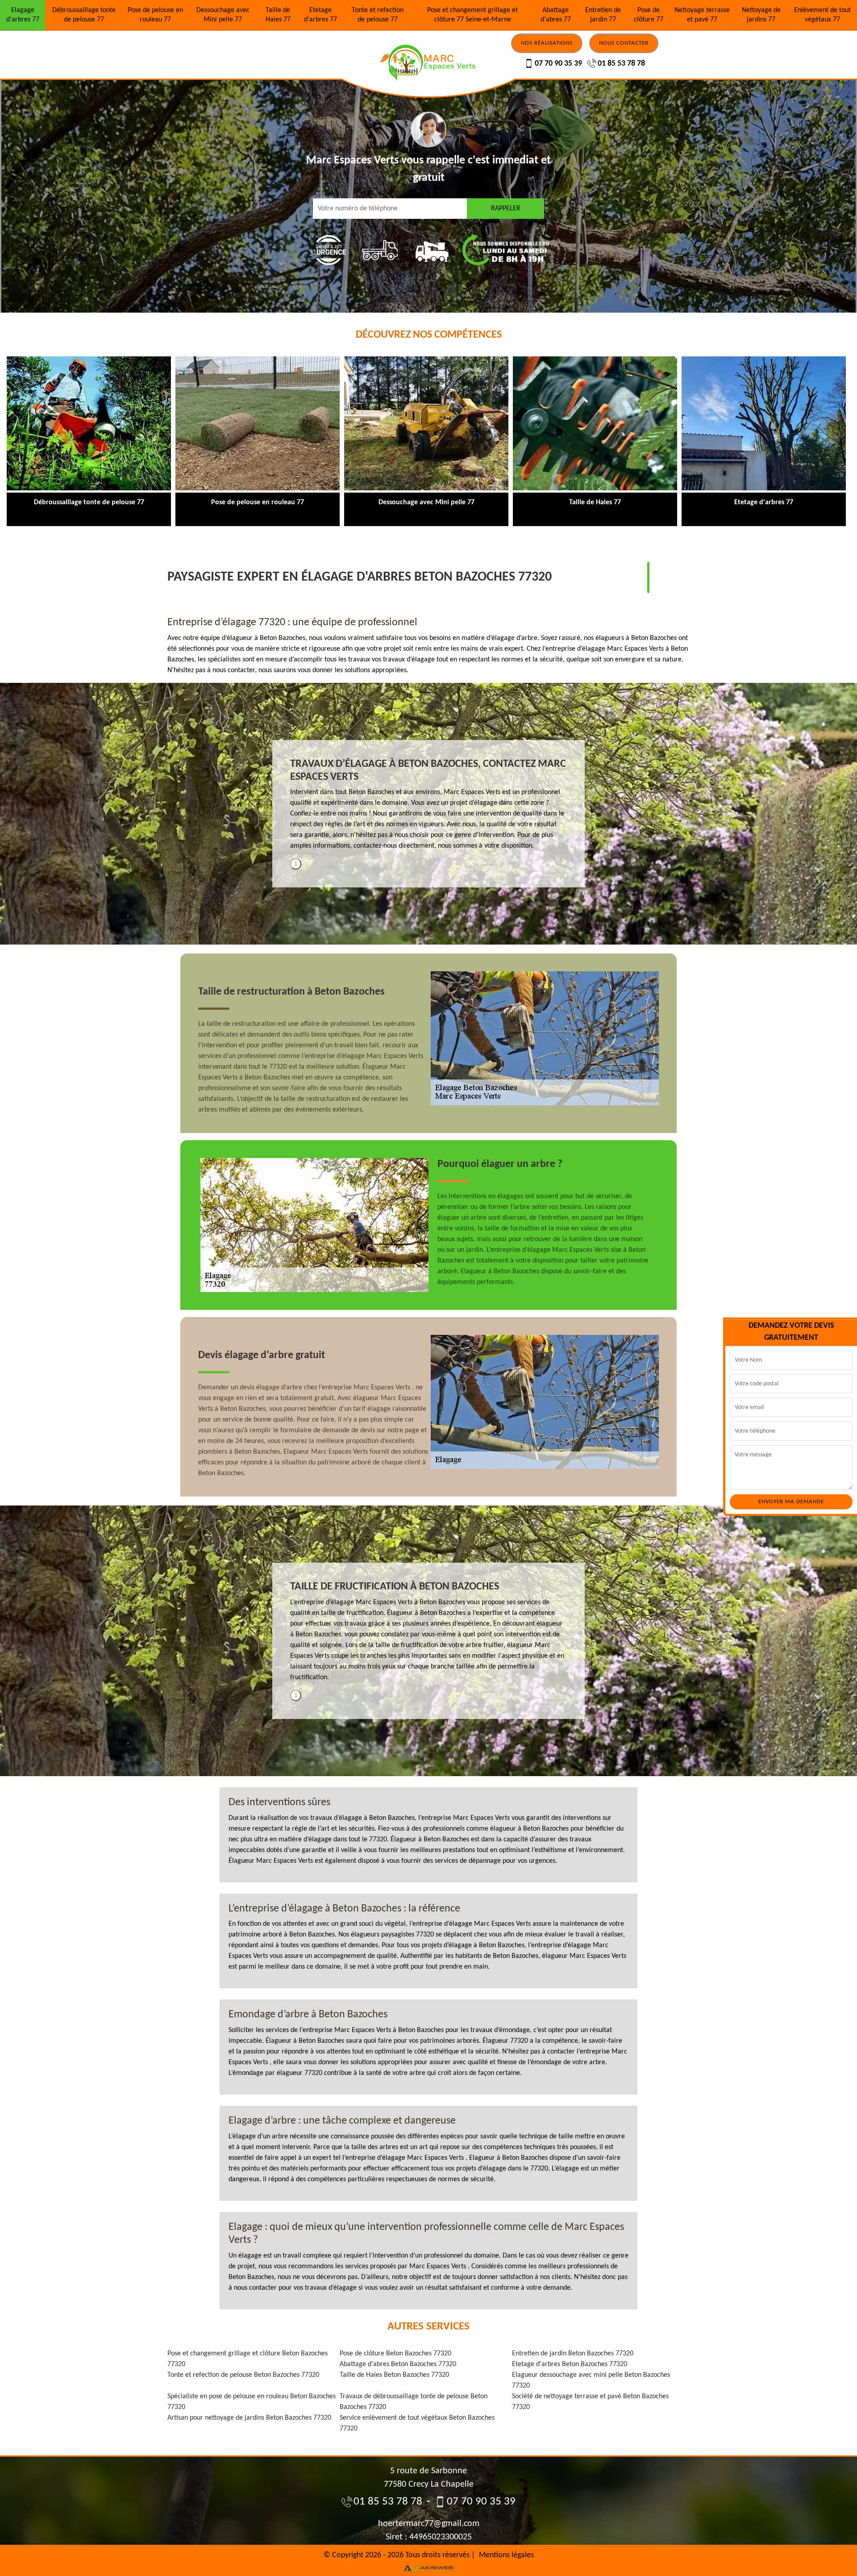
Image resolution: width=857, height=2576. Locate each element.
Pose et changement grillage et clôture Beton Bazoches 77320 (248, 2359)
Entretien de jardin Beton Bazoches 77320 (573, 2354)
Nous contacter (624, 43)
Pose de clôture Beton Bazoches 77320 (395, 2354)
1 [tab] (296, 864)
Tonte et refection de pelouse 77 (378, 15)
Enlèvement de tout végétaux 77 (822, 15)
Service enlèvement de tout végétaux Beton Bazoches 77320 (417, 2423)
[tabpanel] (428, 808)
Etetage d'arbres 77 (320, 15)
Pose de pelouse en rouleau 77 (155, 15)
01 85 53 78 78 (621, 64)
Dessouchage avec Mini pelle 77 (223, 15)
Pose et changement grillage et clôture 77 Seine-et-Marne (472, 15)
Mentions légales (506, 2555)
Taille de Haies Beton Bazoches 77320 (394, 2375)
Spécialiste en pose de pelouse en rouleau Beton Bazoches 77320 (252, 2402)
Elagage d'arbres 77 (23, 15)
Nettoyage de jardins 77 (761, 15)
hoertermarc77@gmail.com (429, 2524)
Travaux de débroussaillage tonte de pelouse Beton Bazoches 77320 (414, 2402)
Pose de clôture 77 (649, 15)
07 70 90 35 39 (558, 64)
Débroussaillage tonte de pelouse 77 (84, 15)
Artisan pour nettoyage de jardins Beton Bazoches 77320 (249, 2418)
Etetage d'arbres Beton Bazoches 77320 (570, 2364)
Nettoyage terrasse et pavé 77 (702, 15)
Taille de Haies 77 (278, 15)
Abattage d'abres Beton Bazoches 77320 (398, 2364)
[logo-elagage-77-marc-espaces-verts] (428, 42)
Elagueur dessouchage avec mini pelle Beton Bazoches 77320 (591, 2380)
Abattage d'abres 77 (556, 15)
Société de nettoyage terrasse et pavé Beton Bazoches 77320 (590, 2402)
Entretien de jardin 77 (603, 15)
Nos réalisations (547, 43)
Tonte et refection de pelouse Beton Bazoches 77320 (243, 2375)
